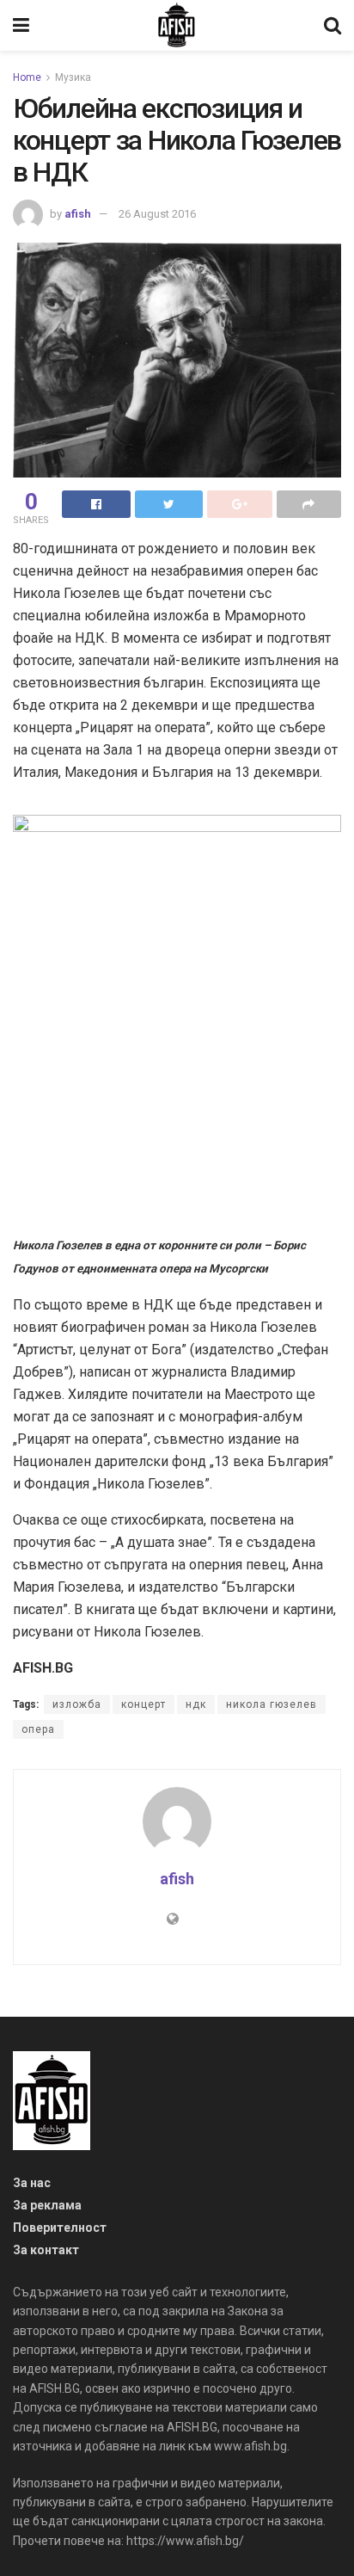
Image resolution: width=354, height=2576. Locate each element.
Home (27, 77)
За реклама (47, 2205)
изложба (77, 1704)
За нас (32, 2183)
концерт (143, 1704)
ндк (196, 1704)
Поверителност (60, 2228)
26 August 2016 (157, 214)
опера (38, 1729)
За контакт (46, 2250)
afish (78, 214)
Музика (73, 77)
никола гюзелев (272, 1704)
